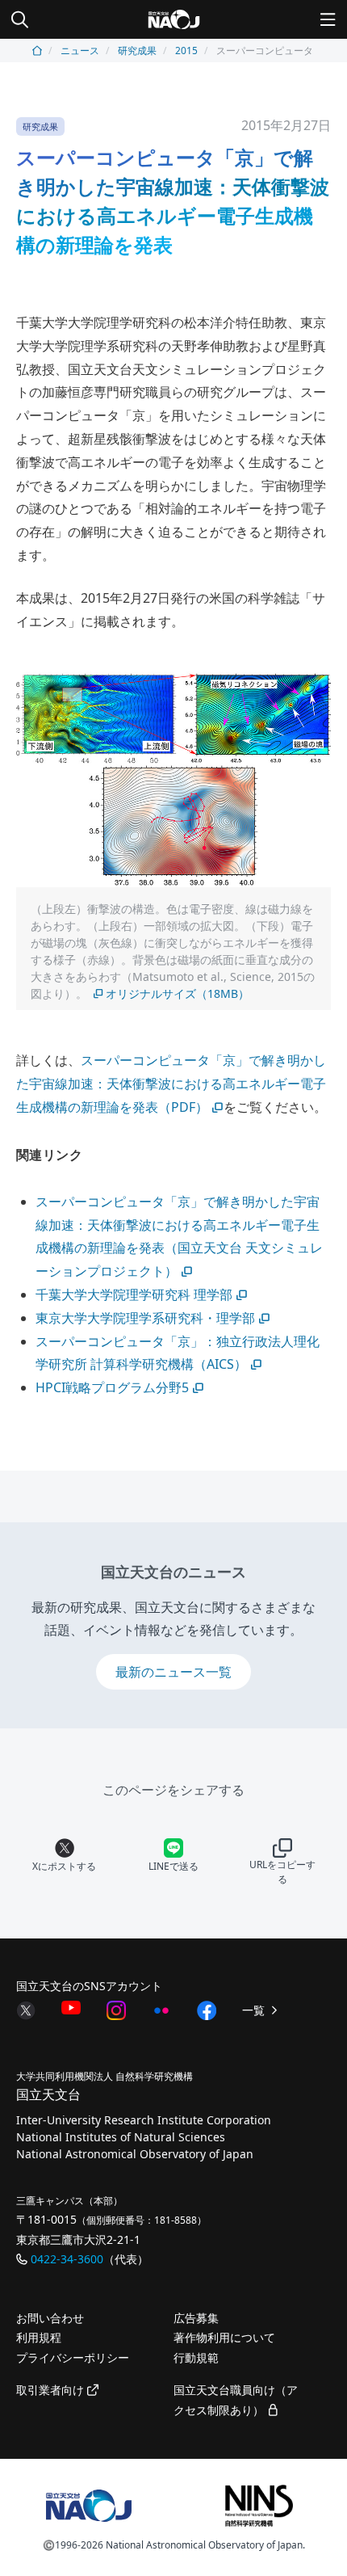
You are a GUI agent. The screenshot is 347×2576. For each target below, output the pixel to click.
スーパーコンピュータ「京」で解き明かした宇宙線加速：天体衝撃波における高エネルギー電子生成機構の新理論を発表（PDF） (171, 1084)
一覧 (255, 2010)
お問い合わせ (50, 2318)
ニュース (80, 51)
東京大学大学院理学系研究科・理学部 (145, 1318)
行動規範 (196, 2357)
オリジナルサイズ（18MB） (178, 993)
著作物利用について (224, 2337)
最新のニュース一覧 (173, 1672)
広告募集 (196, 2318)
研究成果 (137, 51)
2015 (186, 51)
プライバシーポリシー (73, 2357)
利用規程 (39, 2337)
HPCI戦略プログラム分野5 (112, 1387)
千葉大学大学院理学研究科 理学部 (134, 1294)
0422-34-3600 (67, 2259)
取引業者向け (52, 2390)
